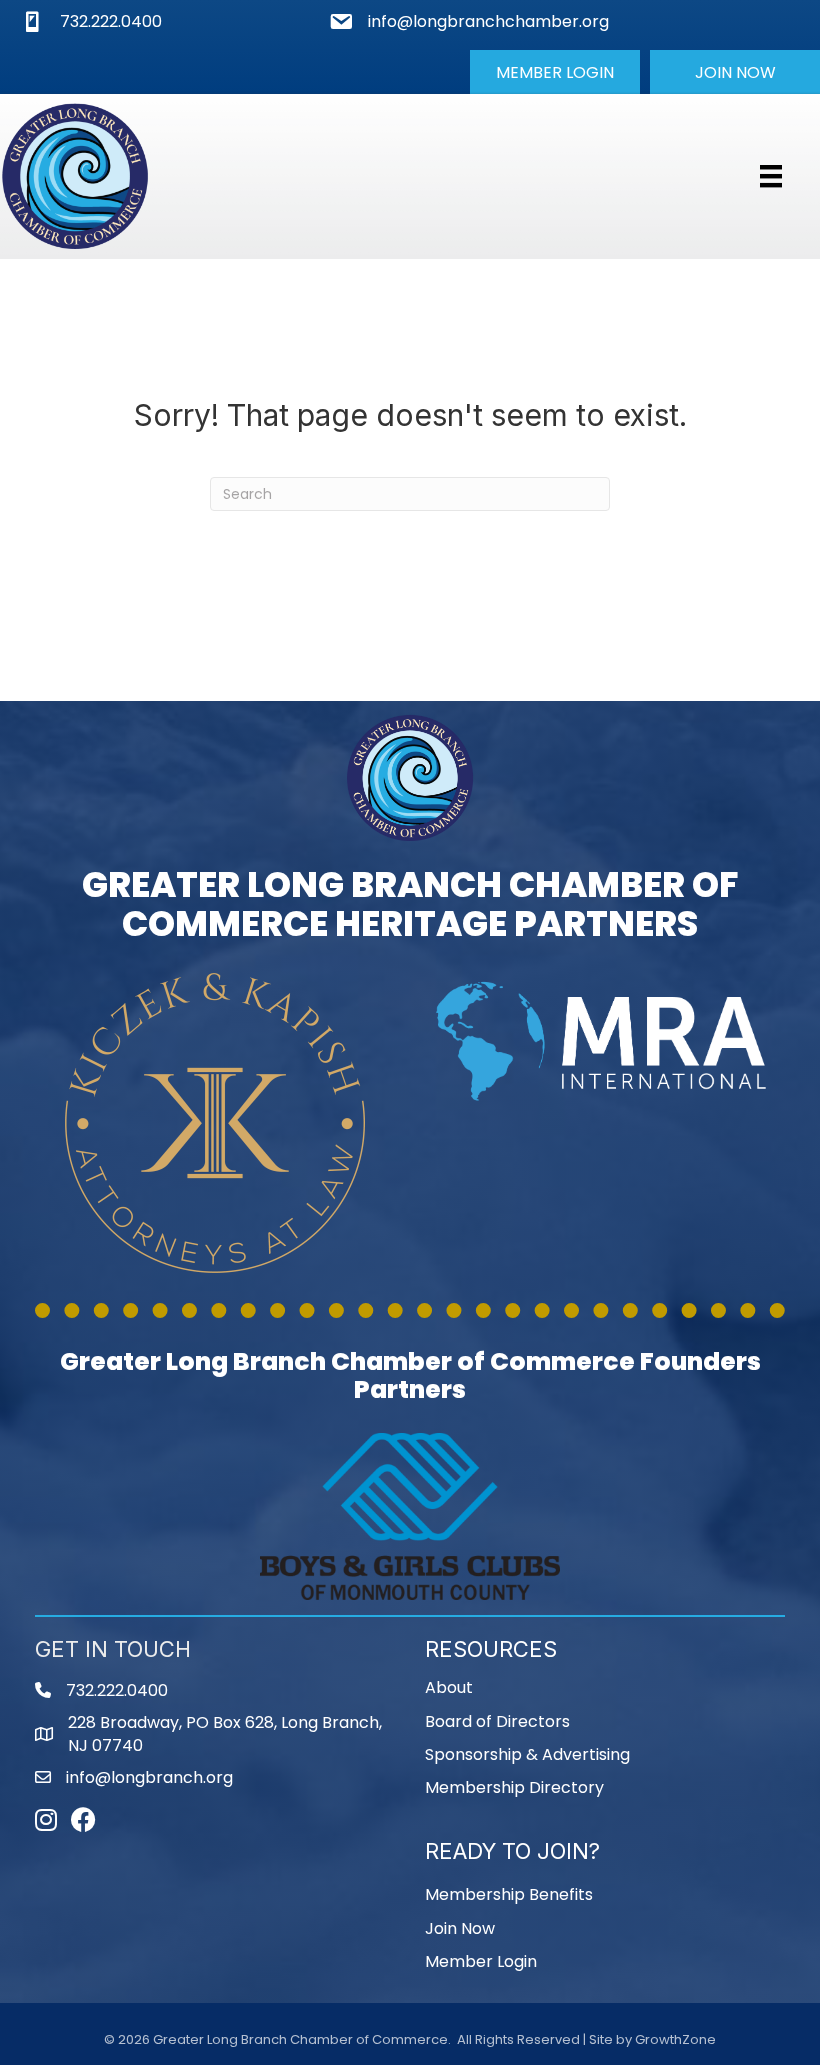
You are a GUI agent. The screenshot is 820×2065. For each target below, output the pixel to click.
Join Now (460, 1928)
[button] (555, 72)
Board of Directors (497, 1721)
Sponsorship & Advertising (527, 1754)
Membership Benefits (509, 1894)
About (449, 1687)
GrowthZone (675, 2039)
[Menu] (771, 176)
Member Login (481, 1961)
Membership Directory (514, 1787)
